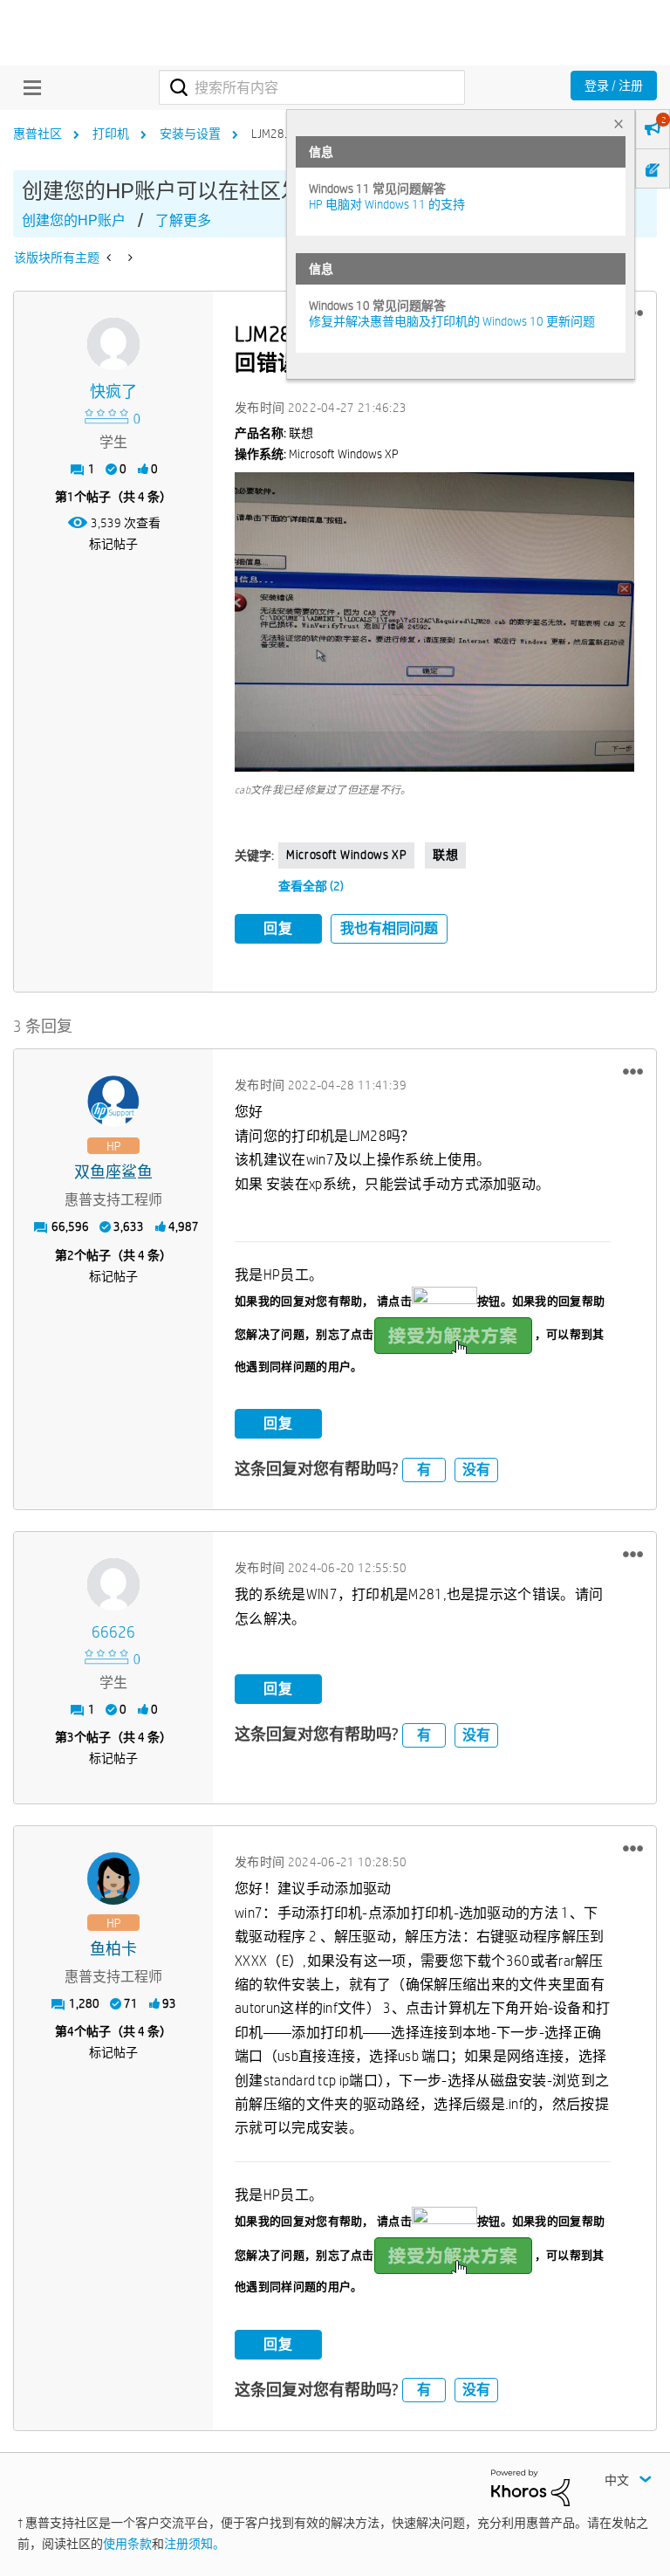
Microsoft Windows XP (346, 855)
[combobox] (312, 87)
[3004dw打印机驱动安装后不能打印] (110, 258)
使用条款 (127, 2544)
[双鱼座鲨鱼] (113, 1102)
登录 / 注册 (614, 86)
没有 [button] (476, 1470)
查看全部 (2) (311, 886)
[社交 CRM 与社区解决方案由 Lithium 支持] (530, 2486)
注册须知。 (195, 2544)
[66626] (113, 1584)
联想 (445, 855)
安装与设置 (190, 134)
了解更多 (183, 220)
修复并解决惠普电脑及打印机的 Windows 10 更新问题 (452, 321)
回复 (278, 928)
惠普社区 (38, 134)
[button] (434, 622)
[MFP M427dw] (129, 258)
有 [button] (424, 1470)
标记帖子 (113, 544)
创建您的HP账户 (74, 220)
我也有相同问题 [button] (389, 928)
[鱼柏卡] (113, 1879)
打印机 (111, 134)
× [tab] (619, 124)
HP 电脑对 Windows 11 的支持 (387, 204)
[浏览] (28, 87)
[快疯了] (113, 344)
